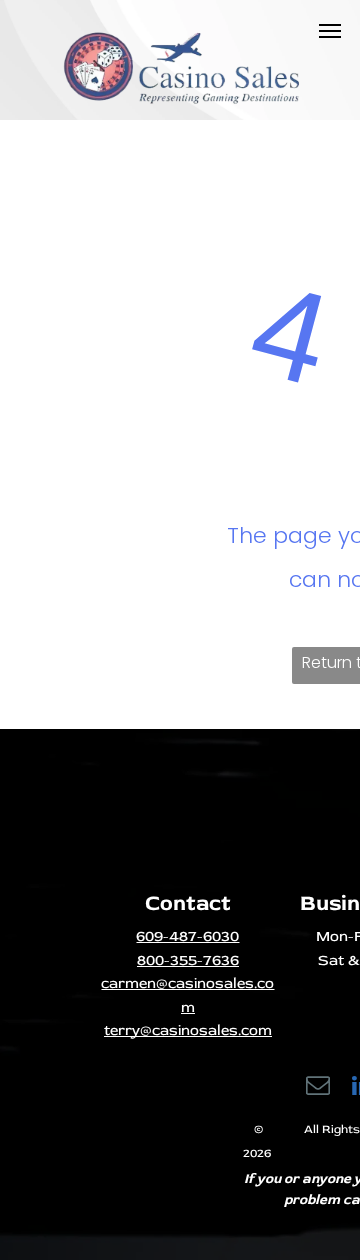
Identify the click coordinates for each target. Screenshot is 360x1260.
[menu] (330, 31)
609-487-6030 (187, 936)
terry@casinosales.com (188, 1030)
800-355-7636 (188, 960)
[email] (318, 1088)
